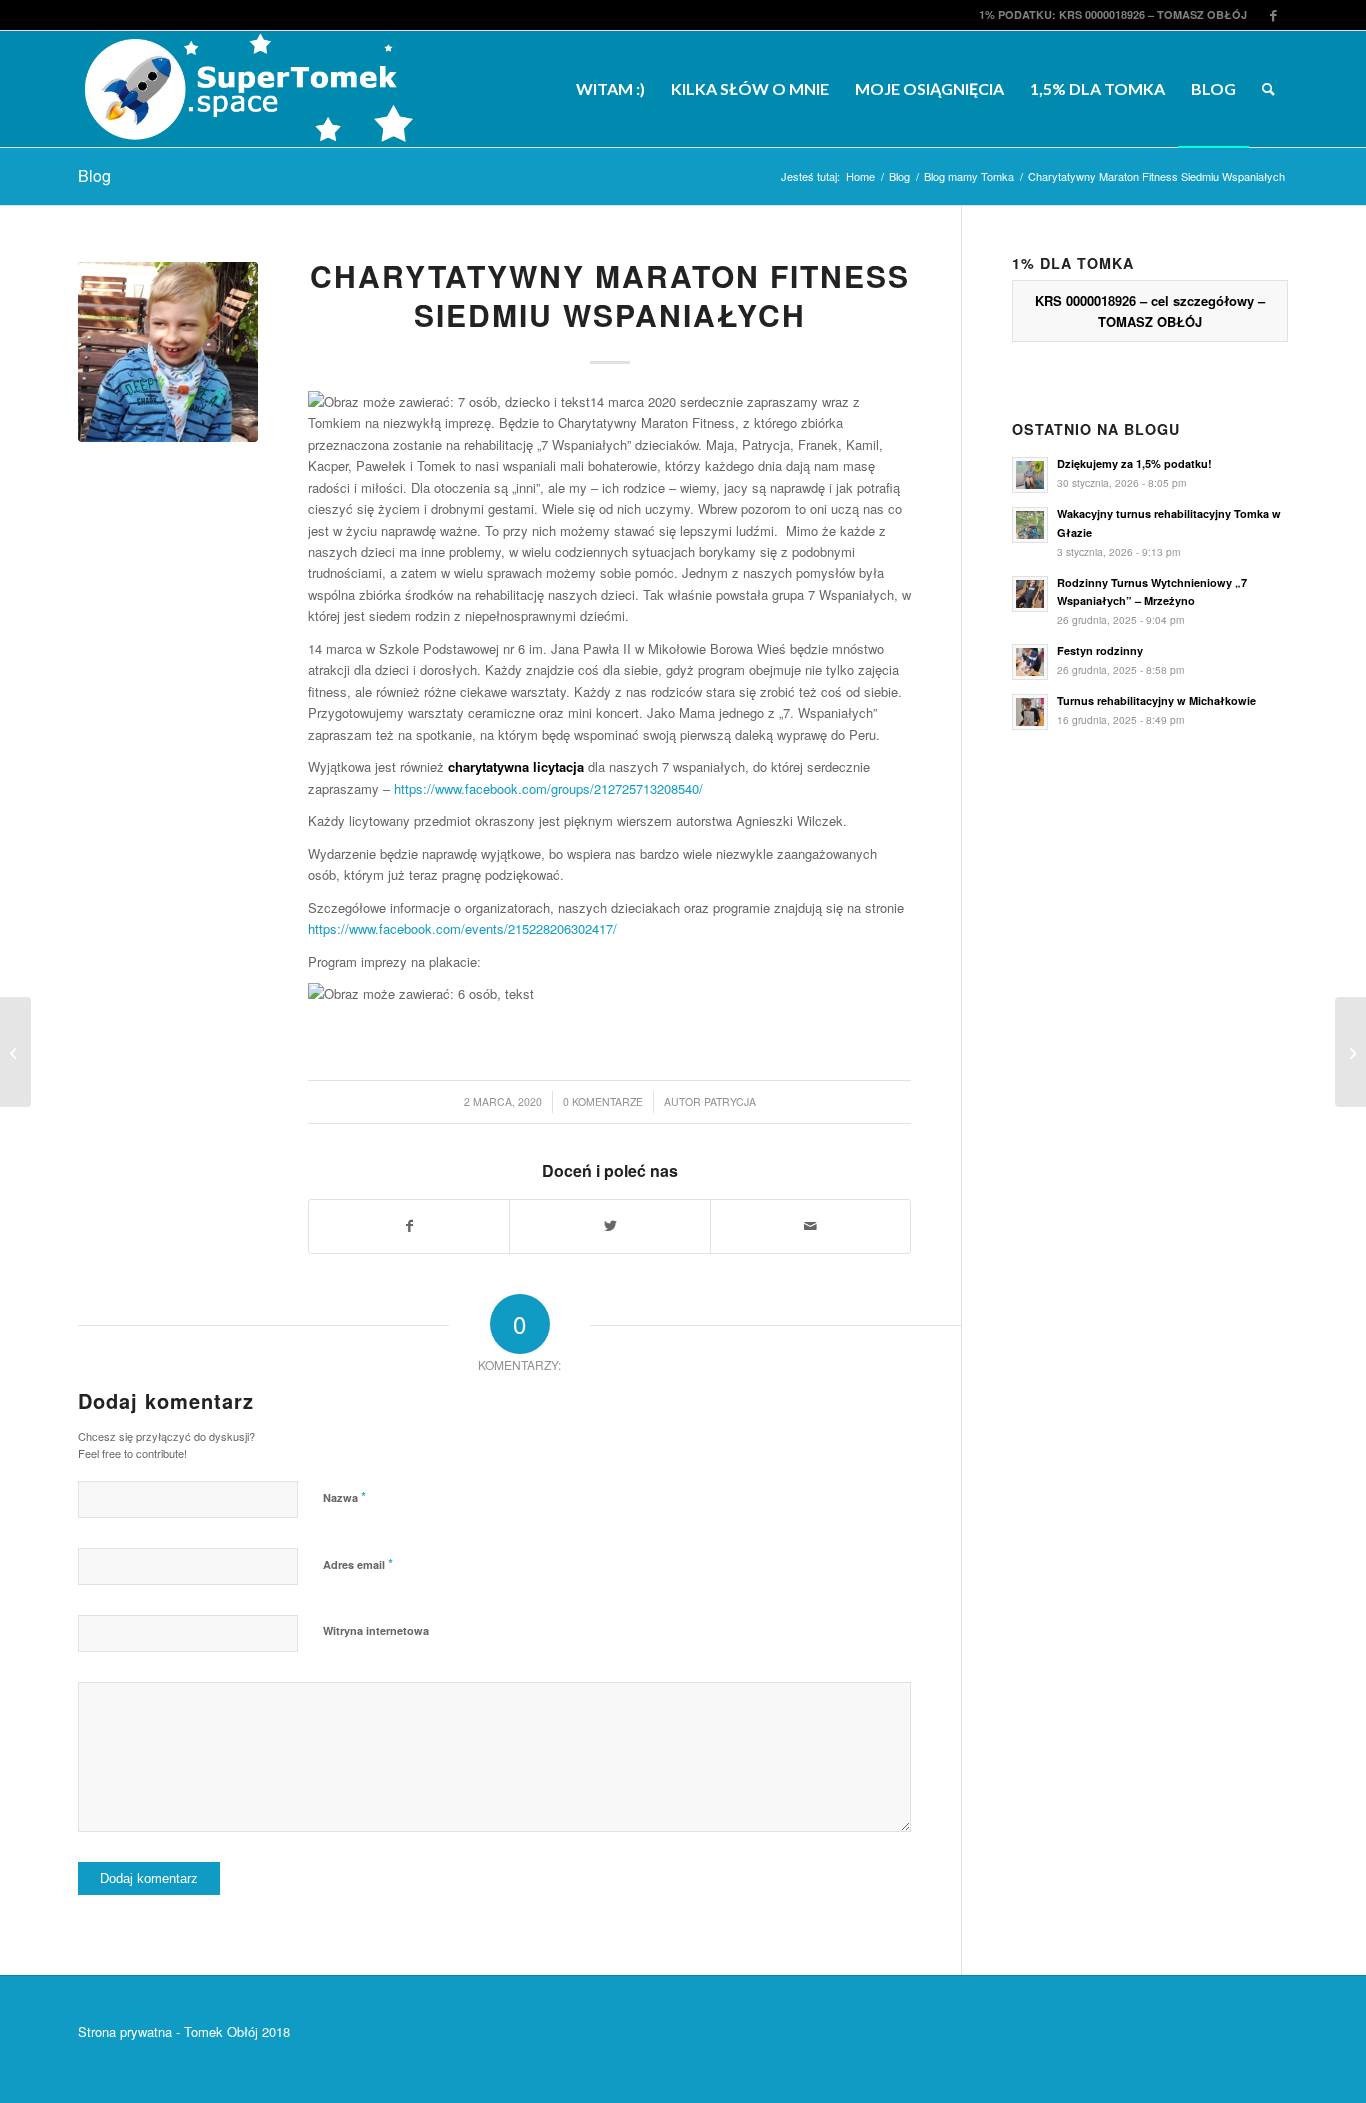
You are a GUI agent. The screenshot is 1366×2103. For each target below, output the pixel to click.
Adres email (358, 1563)
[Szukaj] (1268, 89)
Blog (94, 175)
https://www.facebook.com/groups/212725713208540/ (548, 788)
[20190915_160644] (168, 352)
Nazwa (344, 1496)
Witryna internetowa (376, 1630)
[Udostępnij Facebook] (409, 1226)
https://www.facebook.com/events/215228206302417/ (462, 928)
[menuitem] (610, 89)
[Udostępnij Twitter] (609, 1226)
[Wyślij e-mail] (810, 1226)
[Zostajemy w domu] (1350, 1052)
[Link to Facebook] (1273, 15)
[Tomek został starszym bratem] (15, 1052)
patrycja (730, 1101)
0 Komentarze (603, 1101)
